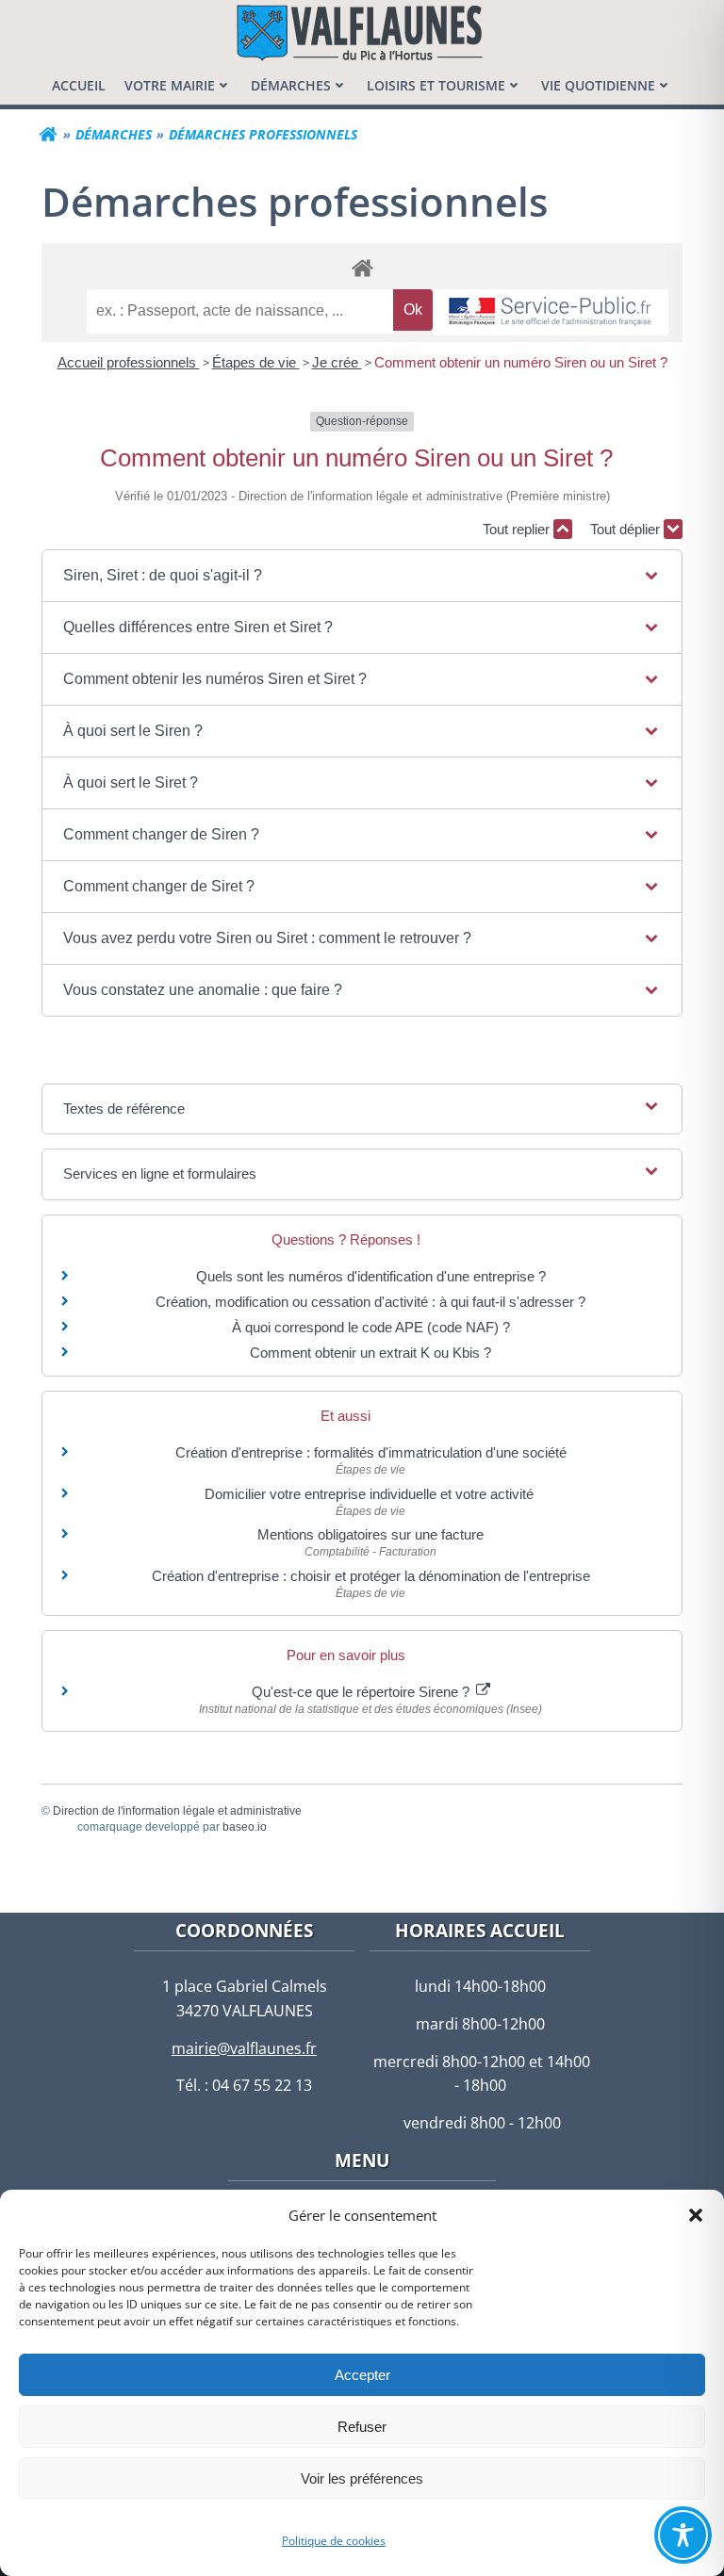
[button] (696, 2215)
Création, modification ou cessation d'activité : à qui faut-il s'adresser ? (370, 1302)
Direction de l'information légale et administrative (177, 1811)
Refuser (362, 2427)
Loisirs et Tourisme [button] (436, 85)
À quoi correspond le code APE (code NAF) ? (371, 1327)
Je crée (337, 362)
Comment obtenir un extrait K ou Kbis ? (370, 1353)
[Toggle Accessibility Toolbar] (683, 2535)
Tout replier (518, 529)
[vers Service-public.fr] (551, 312)
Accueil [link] (79, 85)
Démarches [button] (291, 85)
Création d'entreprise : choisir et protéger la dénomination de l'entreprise (371, 1576)
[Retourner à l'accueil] (48, 135)
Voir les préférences (362, 2478)
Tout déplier (627, 529)
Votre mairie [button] (170, 85)
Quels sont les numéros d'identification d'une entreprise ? (371, 1276)
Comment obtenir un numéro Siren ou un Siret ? (521, 362)
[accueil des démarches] (362, 267)
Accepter (362, 2375)
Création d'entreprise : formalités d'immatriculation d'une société (371, 1452)
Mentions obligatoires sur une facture (370, 1534)
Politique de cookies (334, 2541)
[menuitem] (79, 85)
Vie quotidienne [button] (598, 85)
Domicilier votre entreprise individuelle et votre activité (371, 1494)
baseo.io (245, 1827)
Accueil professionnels (129, 362)
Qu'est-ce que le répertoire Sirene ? (362, 1692)
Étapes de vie (256, 362)
